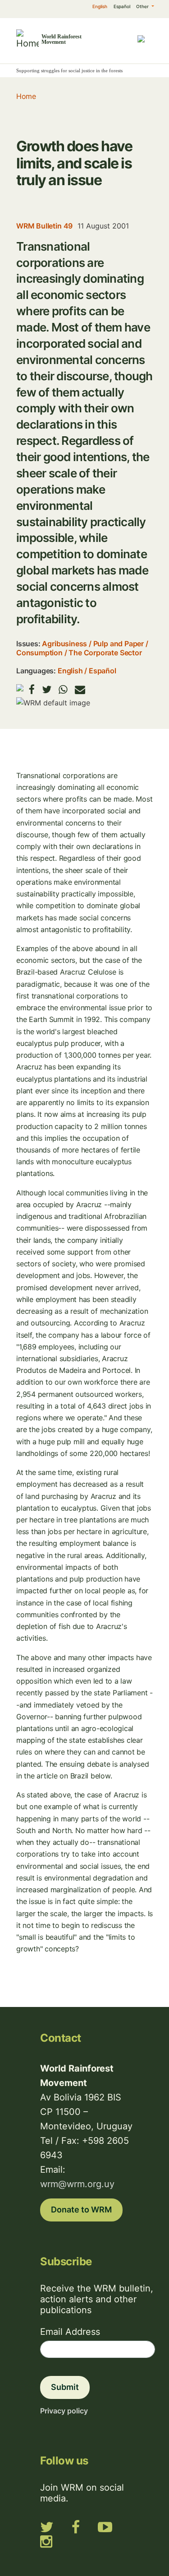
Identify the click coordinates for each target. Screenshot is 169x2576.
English (100, 6)
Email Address (70, 2332)
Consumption (39, 653)
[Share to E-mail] (80, 689)
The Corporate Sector (105, 653)
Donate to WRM (81, 2210)
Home (26, 96)
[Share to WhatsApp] (63, 689)
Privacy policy (64, 2411)
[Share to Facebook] (32, 689)
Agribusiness (64, 644)
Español (122, 6)
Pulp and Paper (119, 644)
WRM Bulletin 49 (44, 226)
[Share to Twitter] (47, 689)
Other (143, 6)
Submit (65, 2387)
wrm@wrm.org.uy (77, 2184)
